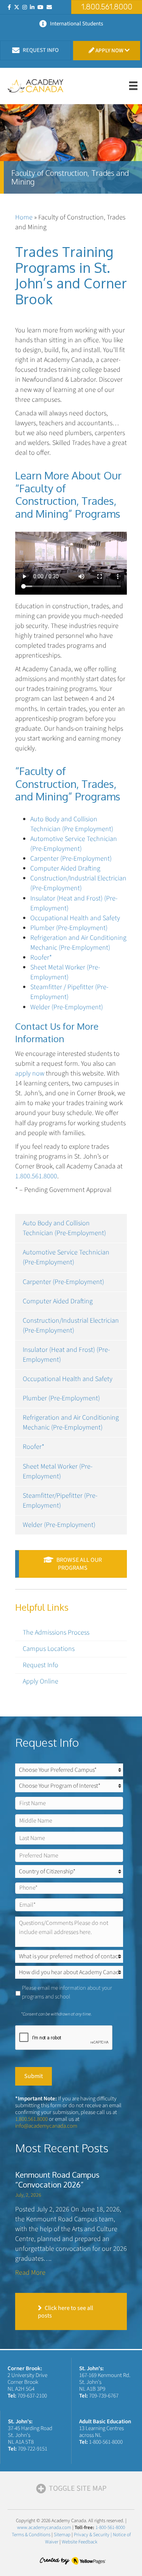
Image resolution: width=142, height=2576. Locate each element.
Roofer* (34, 1447)
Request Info (41, 1665)
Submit (34, 2076)
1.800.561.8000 (36, 1176)
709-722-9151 (33, 2449)
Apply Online (41, 1681)
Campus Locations (49, 1649)
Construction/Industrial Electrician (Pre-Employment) (71, 1326)
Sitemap (62, 2535)
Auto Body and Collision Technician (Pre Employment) (72, 824)
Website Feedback (80, 2542)
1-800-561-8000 (106, 2442)
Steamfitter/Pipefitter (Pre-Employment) (60, 1501)
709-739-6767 (104, 2396)
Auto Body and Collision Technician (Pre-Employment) (64, 1228)
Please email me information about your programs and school (67, 1992)
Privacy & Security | (93, 2535)
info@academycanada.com (46, 2126)
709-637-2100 (32, 2396)
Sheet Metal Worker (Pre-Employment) (58, 1471)
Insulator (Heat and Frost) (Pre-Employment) (66, 1355)
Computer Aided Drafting (58, 1301)
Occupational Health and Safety (68, 1379)
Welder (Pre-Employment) (59, 1525)
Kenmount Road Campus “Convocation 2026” (57, 2180)
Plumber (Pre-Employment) (61, 1398)
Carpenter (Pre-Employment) (63, 1282)
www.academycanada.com (44, 2527)
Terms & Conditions (31, 2535)
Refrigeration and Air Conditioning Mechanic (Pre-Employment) (71, 1423)
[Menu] (133, 86)
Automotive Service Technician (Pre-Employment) (66, 1257)
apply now (30, 1073)
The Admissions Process (56, 1633)
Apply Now (109, 51)
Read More (30, 2273)
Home (24, 217)
